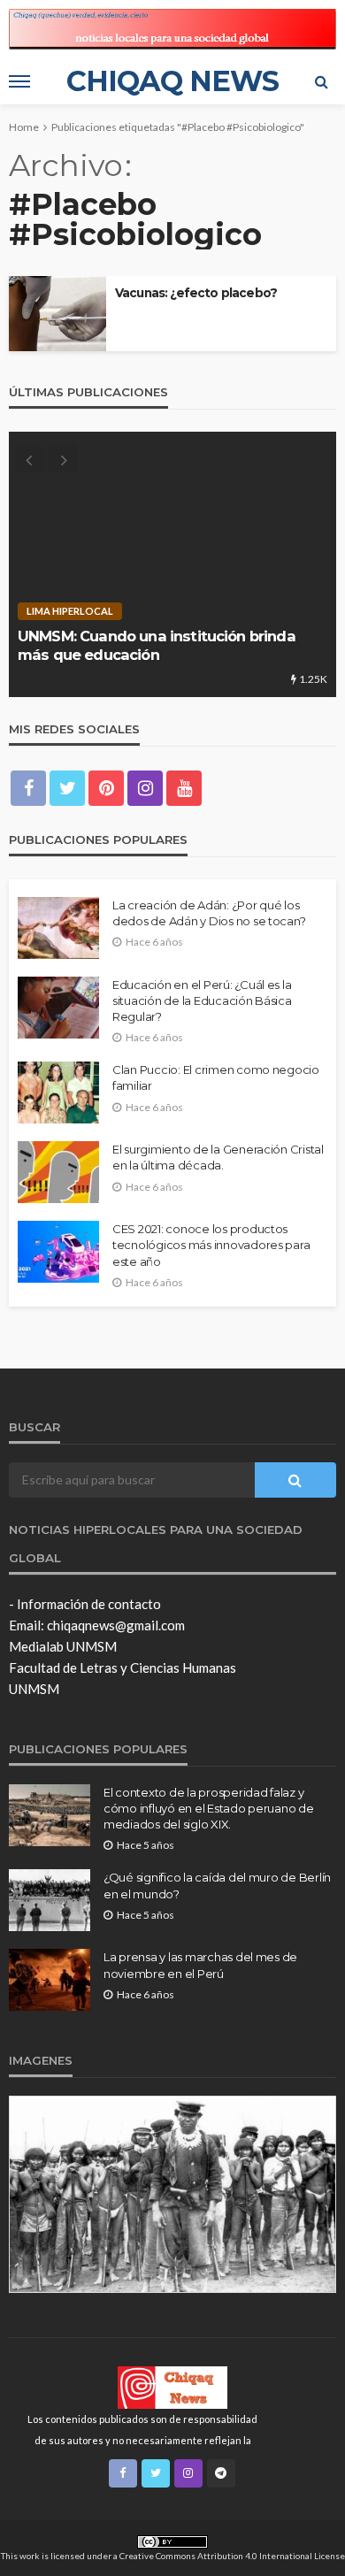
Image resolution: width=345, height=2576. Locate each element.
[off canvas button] (19, 81)
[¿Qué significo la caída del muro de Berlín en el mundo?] (50, 1900)
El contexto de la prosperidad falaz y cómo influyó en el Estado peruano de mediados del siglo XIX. (209, 1808)
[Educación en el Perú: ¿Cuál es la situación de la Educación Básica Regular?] (58, 1008)
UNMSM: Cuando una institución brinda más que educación (157, 645)
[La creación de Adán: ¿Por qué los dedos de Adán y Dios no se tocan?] (58, 928)
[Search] (321, 81)
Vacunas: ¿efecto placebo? (196, 293)
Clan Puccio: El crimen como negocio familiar (216, 1077)
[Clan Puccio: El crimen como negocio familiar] (58, 1092)
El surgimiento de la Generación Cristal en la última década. (218, 1157)
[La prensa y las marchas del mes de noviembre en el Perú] (50, 1980)
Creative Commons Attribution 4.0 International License (232, 2556)
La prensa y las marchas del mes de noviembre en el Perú (200, 1965)
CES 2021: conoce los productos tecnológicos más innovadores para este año (211, 1245)
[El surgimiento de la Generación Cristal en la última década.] (58, 1172)
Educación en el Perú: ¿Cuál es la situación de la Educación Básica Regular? (202, 1000)
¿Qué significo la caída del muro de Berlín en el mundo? (217, 1885)
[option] (172, 564)
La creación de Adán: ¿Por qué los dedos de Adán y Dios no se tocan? (209, 913)
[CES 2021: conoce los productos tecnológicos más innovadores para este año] (58, 1252)
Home (24, 127)
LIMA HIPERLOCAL (70, 611)
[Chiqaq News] (172, 2387)
